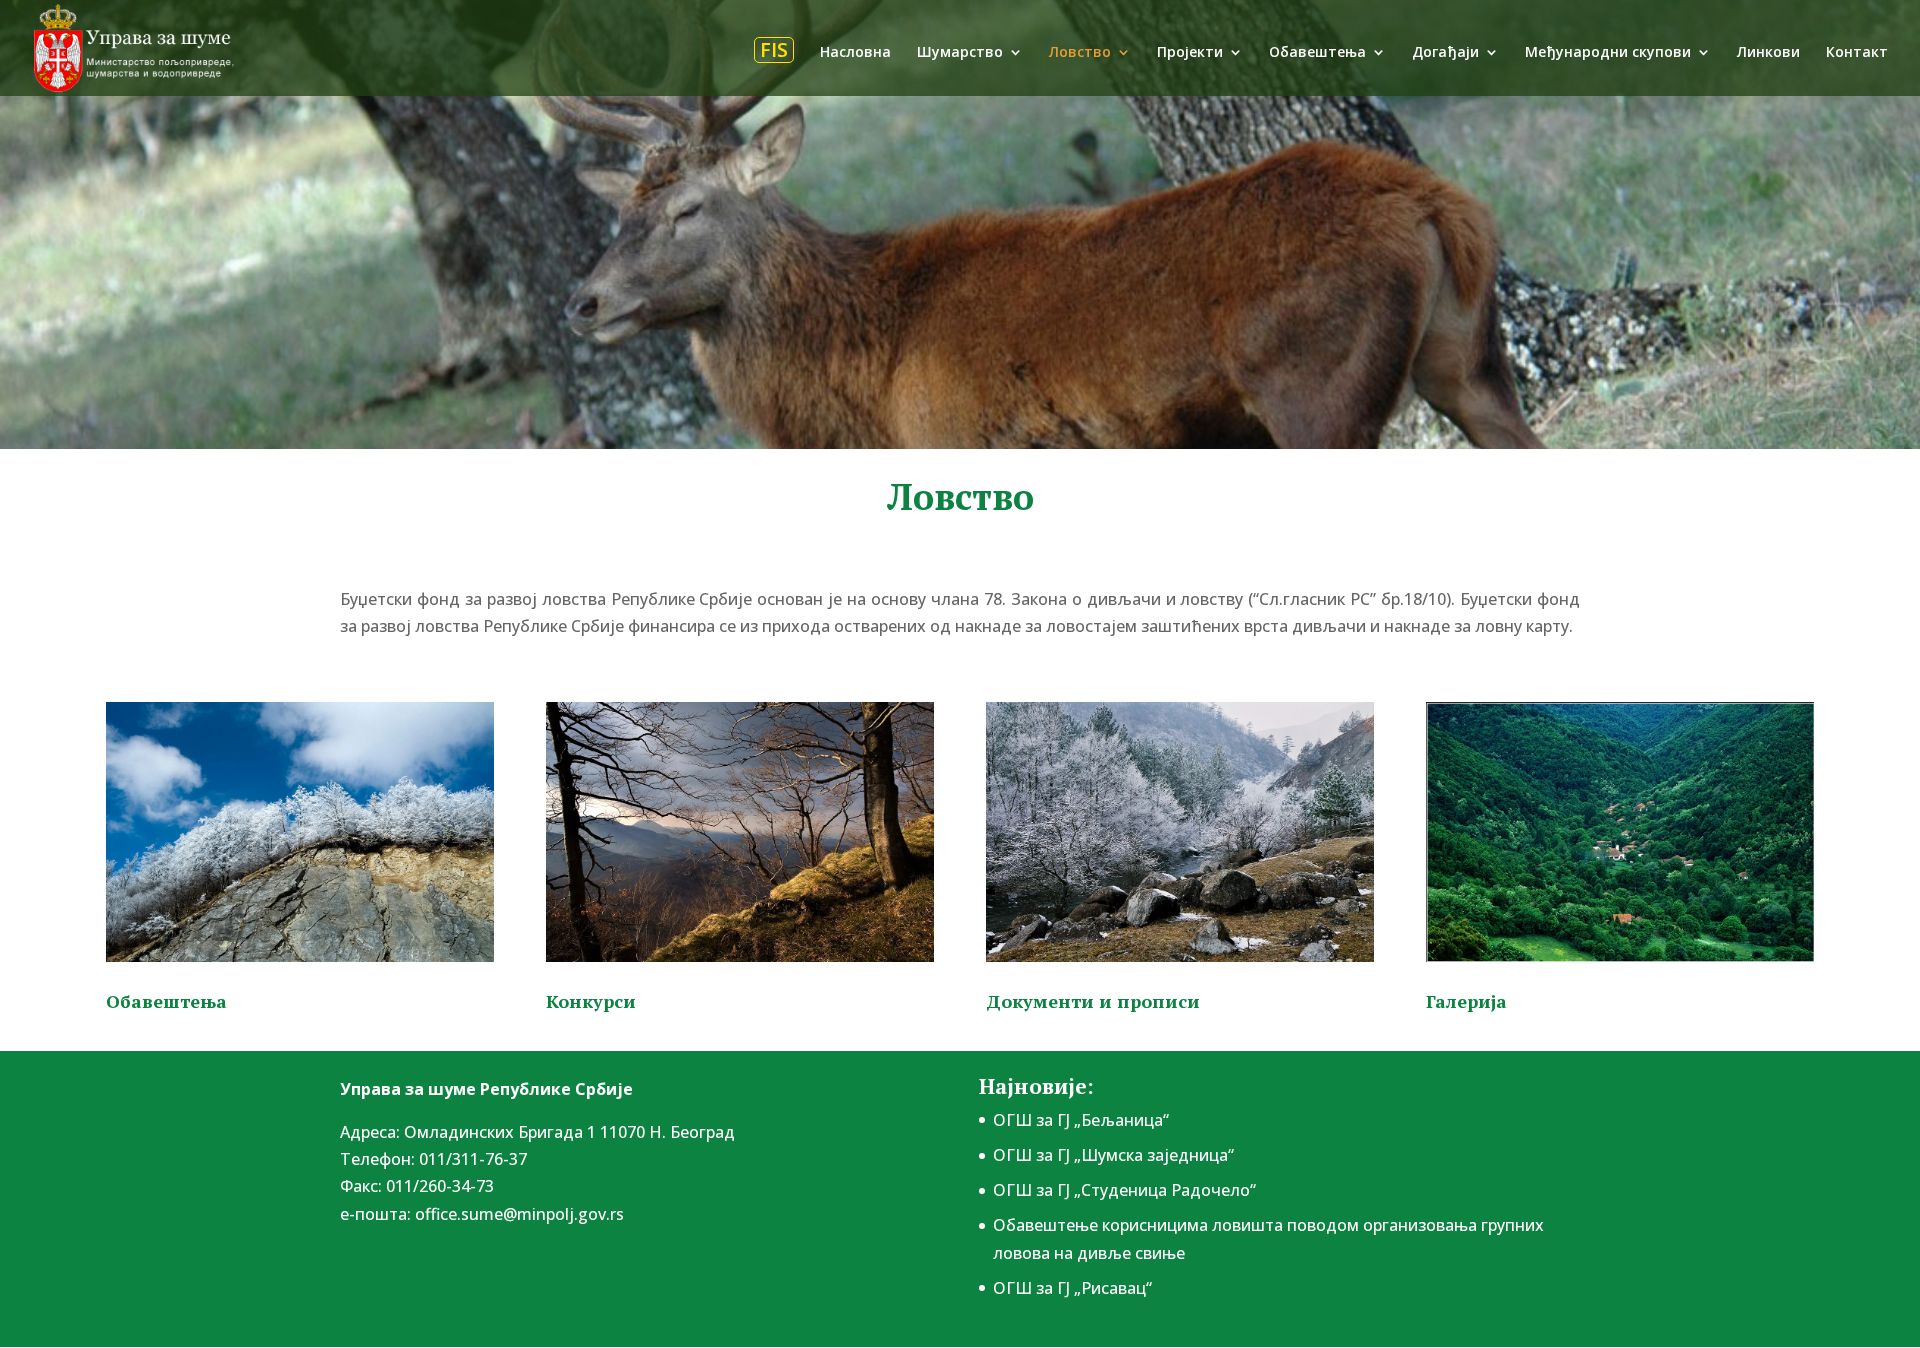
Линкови (1768, 53)
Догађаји (1445, 53)
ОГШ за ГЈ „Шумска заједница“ (1113, 1155)
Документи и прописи (1093, 1001)
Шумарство (960, 53)
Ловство (1080, 53)
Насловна (855, 53)
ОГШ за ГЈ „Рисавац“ (1072, 1288)
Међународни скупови (1608, 53)
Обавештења (1317, 53)
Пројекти (1190, 53)
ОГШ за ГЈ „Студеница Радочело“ (1124, 1190)
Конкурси (591, 1001)
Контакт (1857, 53)
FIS (774, 50)
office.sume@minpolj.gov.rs (519, 1214)
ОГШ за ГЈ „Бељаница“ (1081, 1120)
